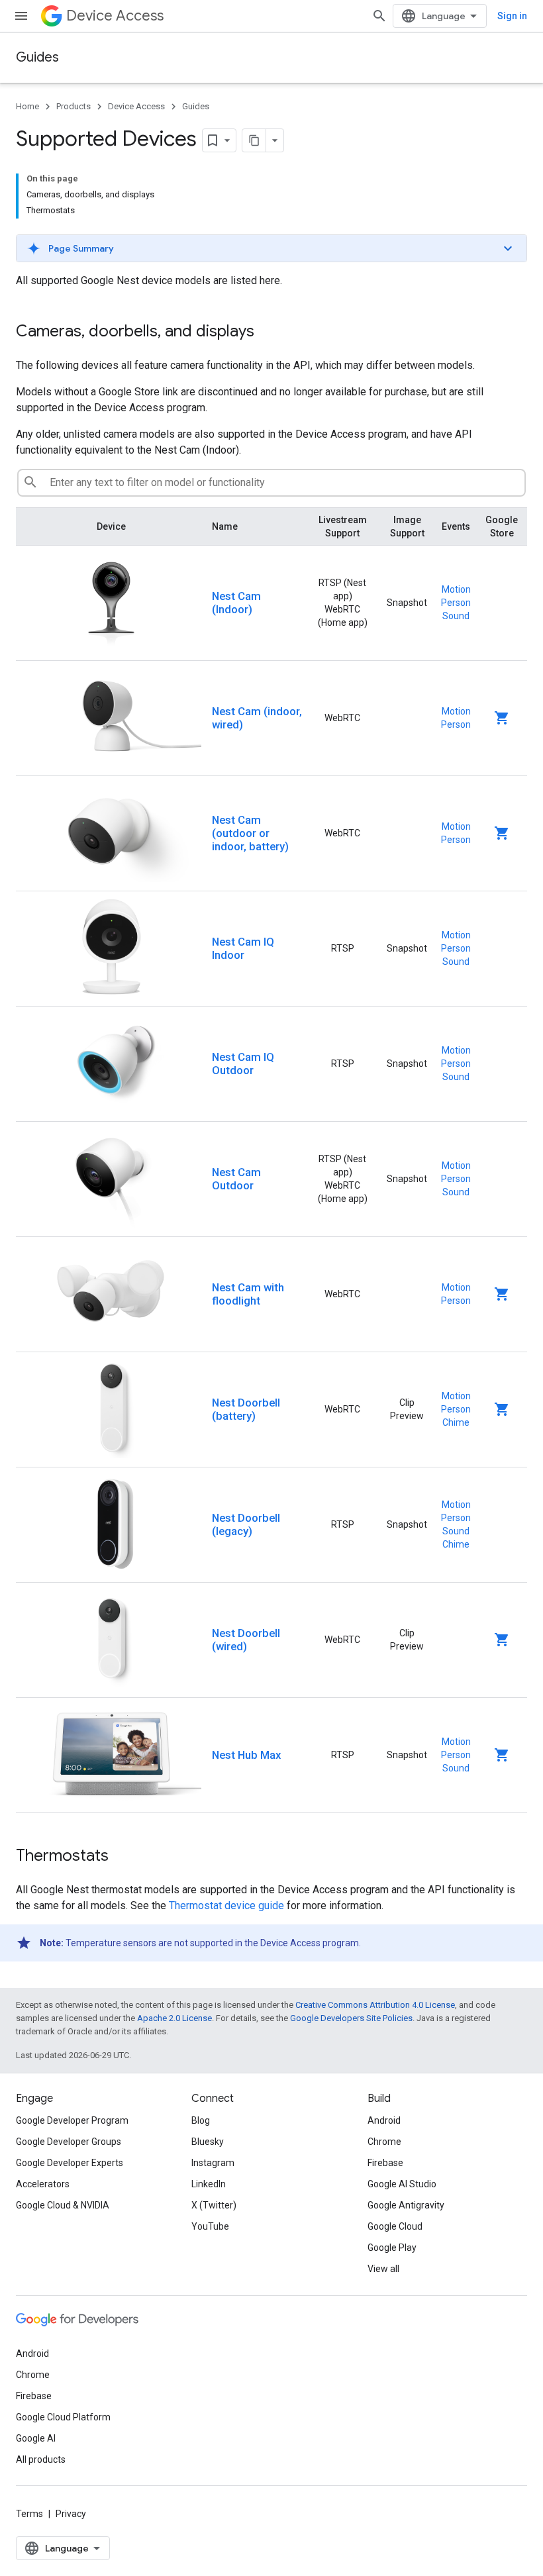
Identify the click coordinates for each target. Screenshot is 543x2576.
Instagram (213, 2163)
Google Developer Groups (69, 2142)
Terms (29, 2514)
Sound (456, 616)
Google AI (36, 2438)
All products (41, 2459)
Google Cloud (395, 2226)
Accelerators (43, 2184)
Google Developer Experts (70, 2163)
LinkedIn (209, 2184)
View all (383, 2269)
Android (384, 2120)
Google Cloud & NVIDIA (63, 2205)
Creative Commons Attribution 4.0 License (375, 2005)
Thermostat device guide (226, 1906)
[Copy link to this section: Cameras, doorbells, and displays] (268, 332)
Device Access (115, 16)
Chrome (384, 2142)
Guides (37, 57)
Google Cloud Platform (63, 2417)
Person (456, 603)
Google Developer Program (72, 2120)
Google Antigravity (406, 2205)
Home (27, 106)
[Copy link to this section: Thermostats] (122, 1857)
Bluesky (208, 2142)
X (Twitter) (214, 2205)
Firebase (385, 2163)
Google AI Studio (402, 2184)
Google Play (392, 2248)
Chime (456, 1422)
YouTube (210, 2226)
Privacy (71, 2514)
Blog (201, 2120)
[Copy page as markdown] (254, 140)
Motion (456, 589)
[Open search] (379, 16)
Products (74, 106)
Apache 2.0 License (174, 2018)
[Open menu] (21, 16)
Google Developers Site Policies (351, 2018)
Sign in (512, 16)
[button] (271, 248)
